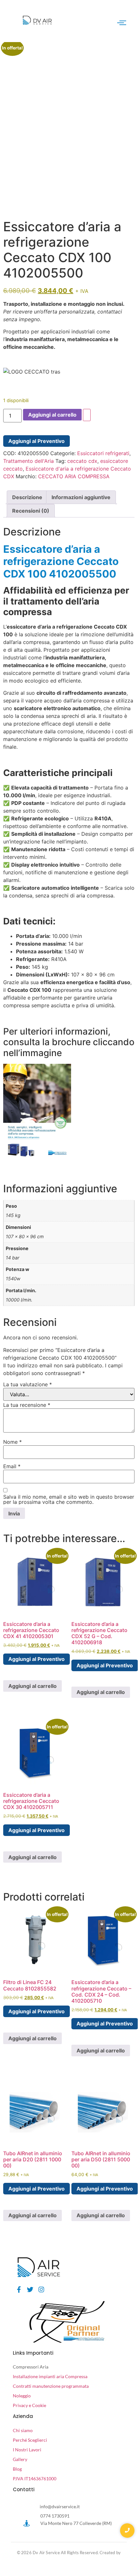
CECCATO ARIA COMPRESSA (74, 476)
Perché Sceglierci (30, 2440)
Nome (12, 1442)
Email (12, 1466)
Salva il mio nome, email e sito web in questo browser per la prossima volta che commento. (69, 1499)
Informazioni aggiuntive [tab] (81, 497)
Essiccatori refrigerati (103, 453)
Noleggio (22, 2396)
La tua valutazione (28, 1384)
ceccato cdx (82, 461)
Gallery (20, 2459)
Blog (17, 2469)
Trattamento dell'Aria (28, 461)
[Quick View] (14, 1671)
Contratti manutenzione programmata (51, 2386)
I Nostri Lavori (27, 2450)
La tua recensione (27, 1405)
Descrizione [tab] (27, 497)
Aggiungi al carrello (52, 415)
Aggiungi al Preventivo (37, 441)
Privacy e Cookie (29, 2405)
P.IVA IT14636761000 (35, 2479)
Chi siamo (23, 2430)
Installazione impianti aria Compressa (50, 2376)
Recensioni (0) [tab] (31, 511)
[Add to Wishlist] (87, 415)
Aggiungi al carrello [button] (32, 1686)
